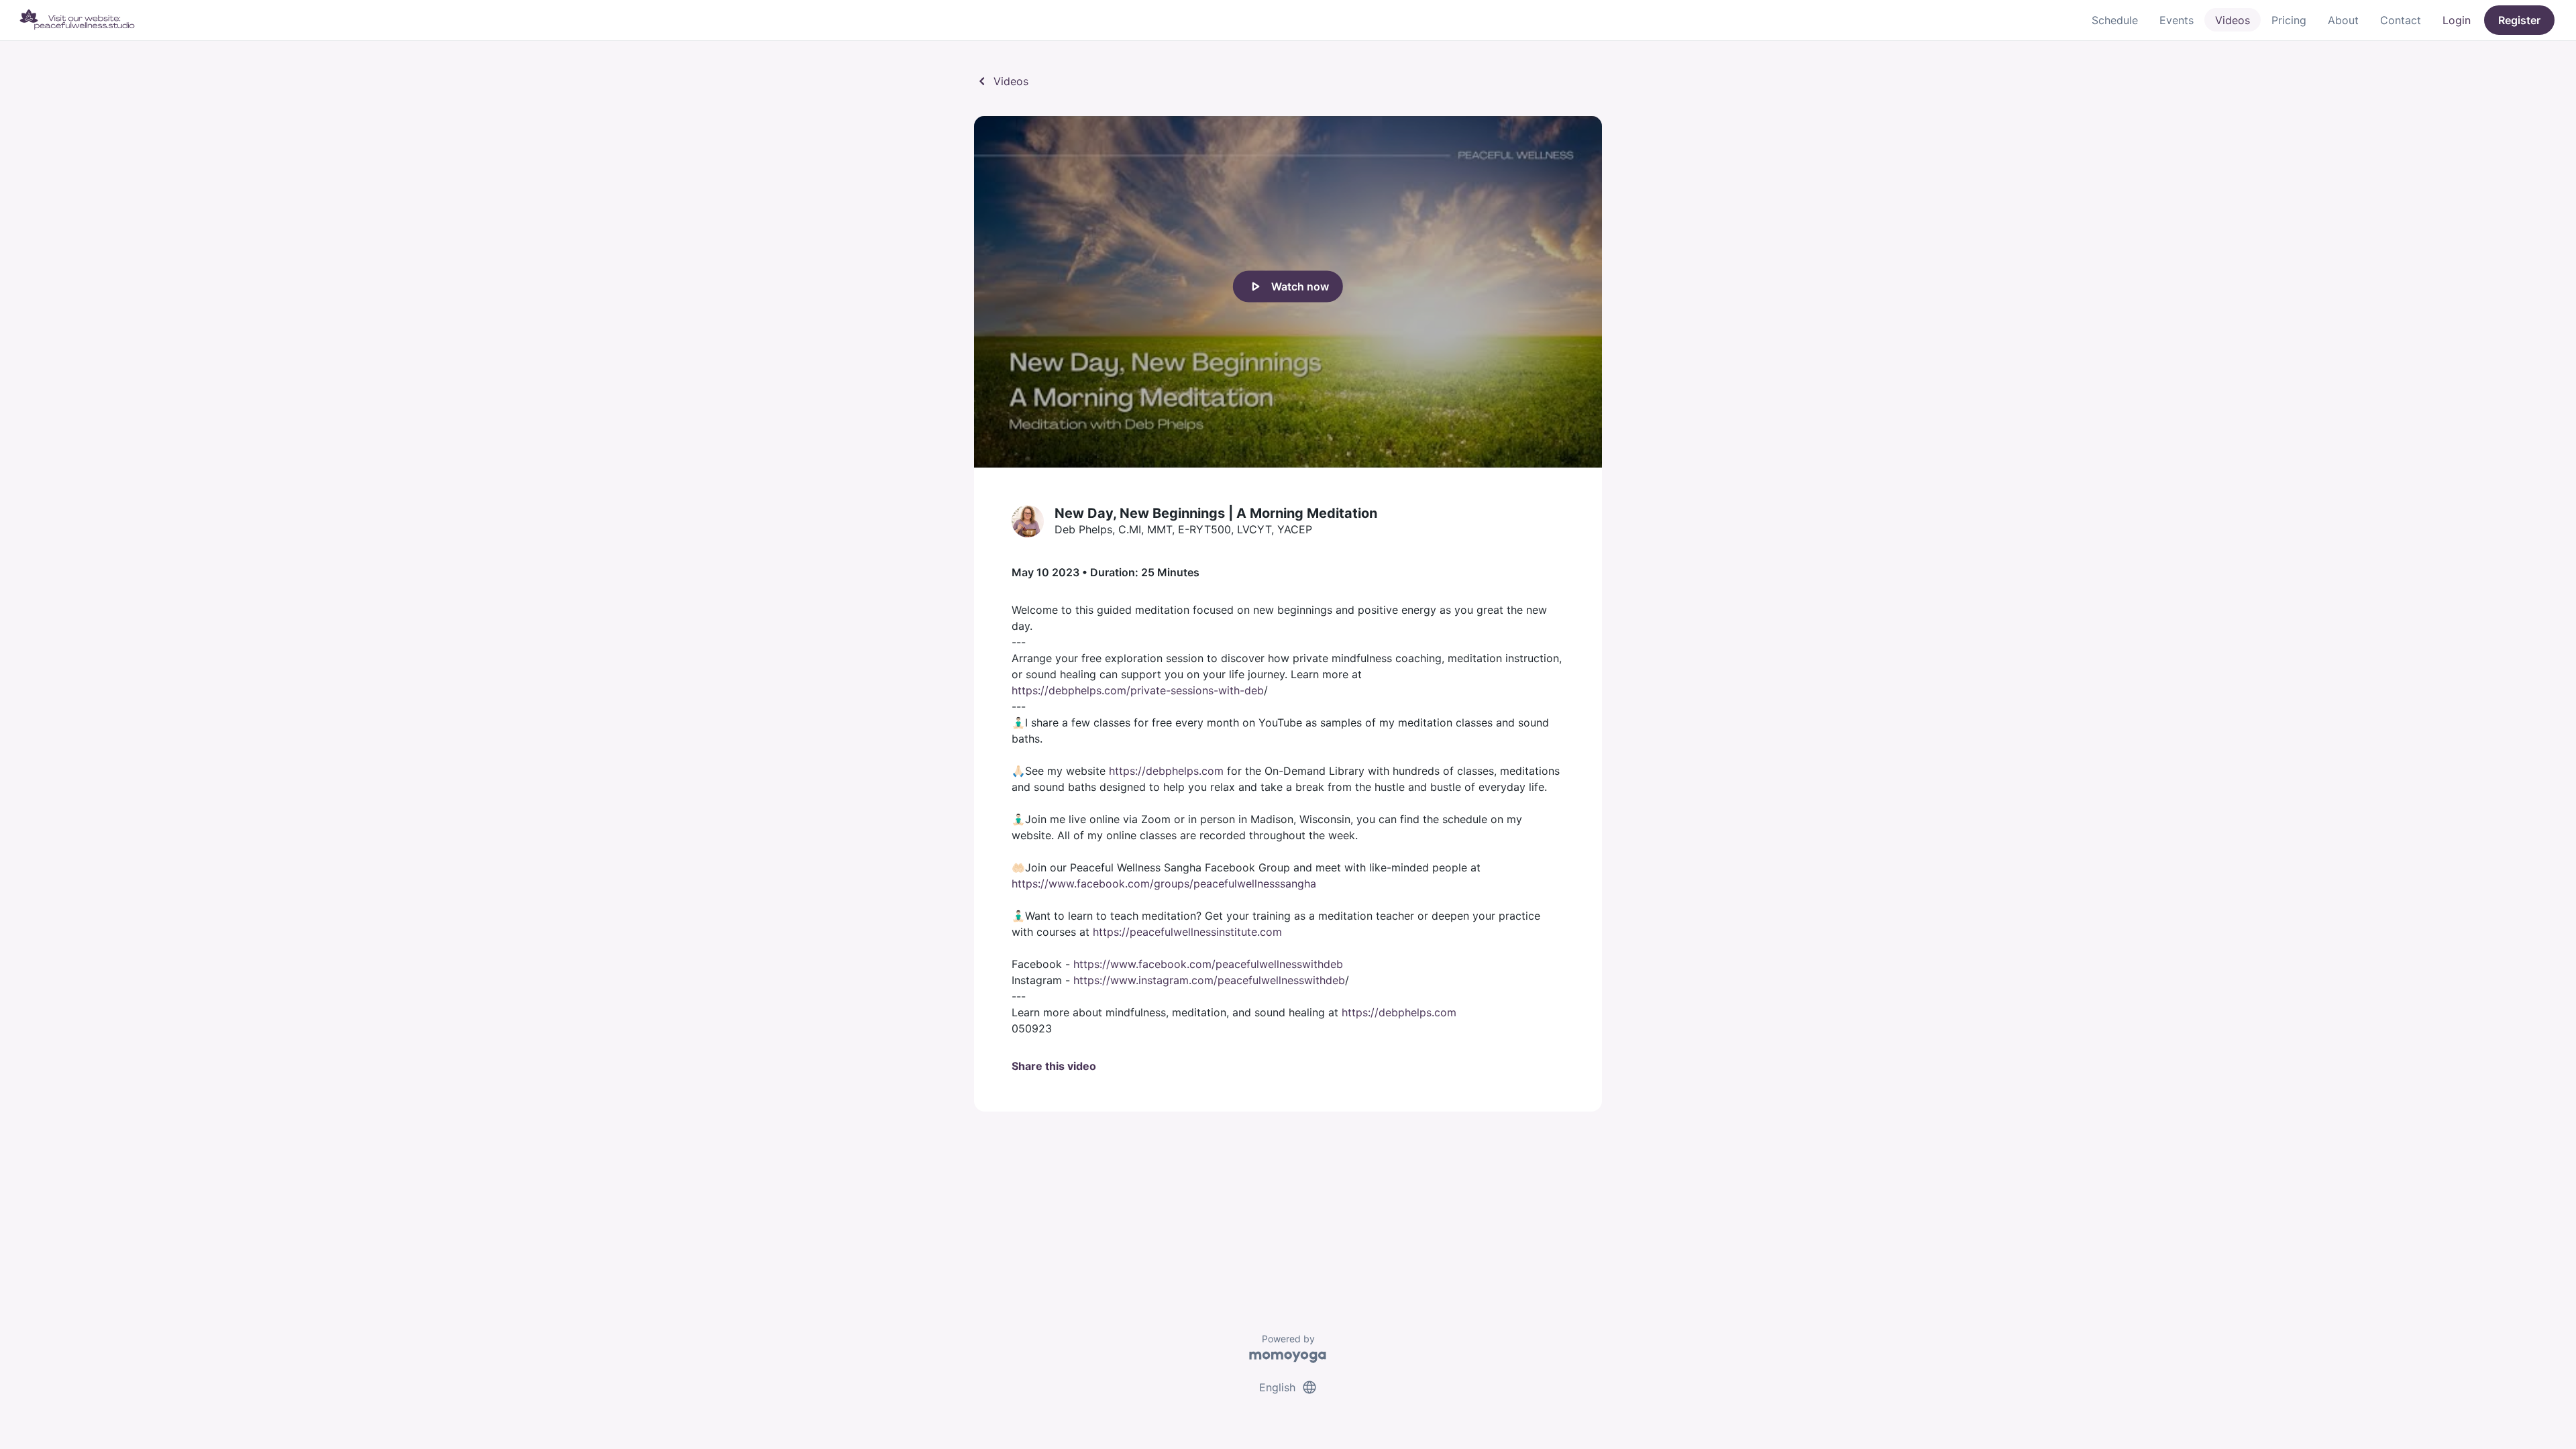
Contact (2401, 20)
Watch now (1288, 286)
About (2343, 20)
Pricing (2289, 20)
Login (2457, 20)
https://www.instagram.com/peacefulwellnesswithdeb (1209, 980)
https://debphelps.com (1166, 771)
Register (2519, 20)
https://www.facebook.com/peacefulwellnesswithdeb (1208, 964)
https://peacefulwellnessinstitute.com (1187, 932)
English (1288, 1387)
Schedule (2115, 20)
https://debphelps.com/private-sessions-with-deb (1138, 690)
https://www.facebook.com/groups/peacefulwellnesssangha (1164, 883)
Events (2177, 20)
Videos (2233, 20)
